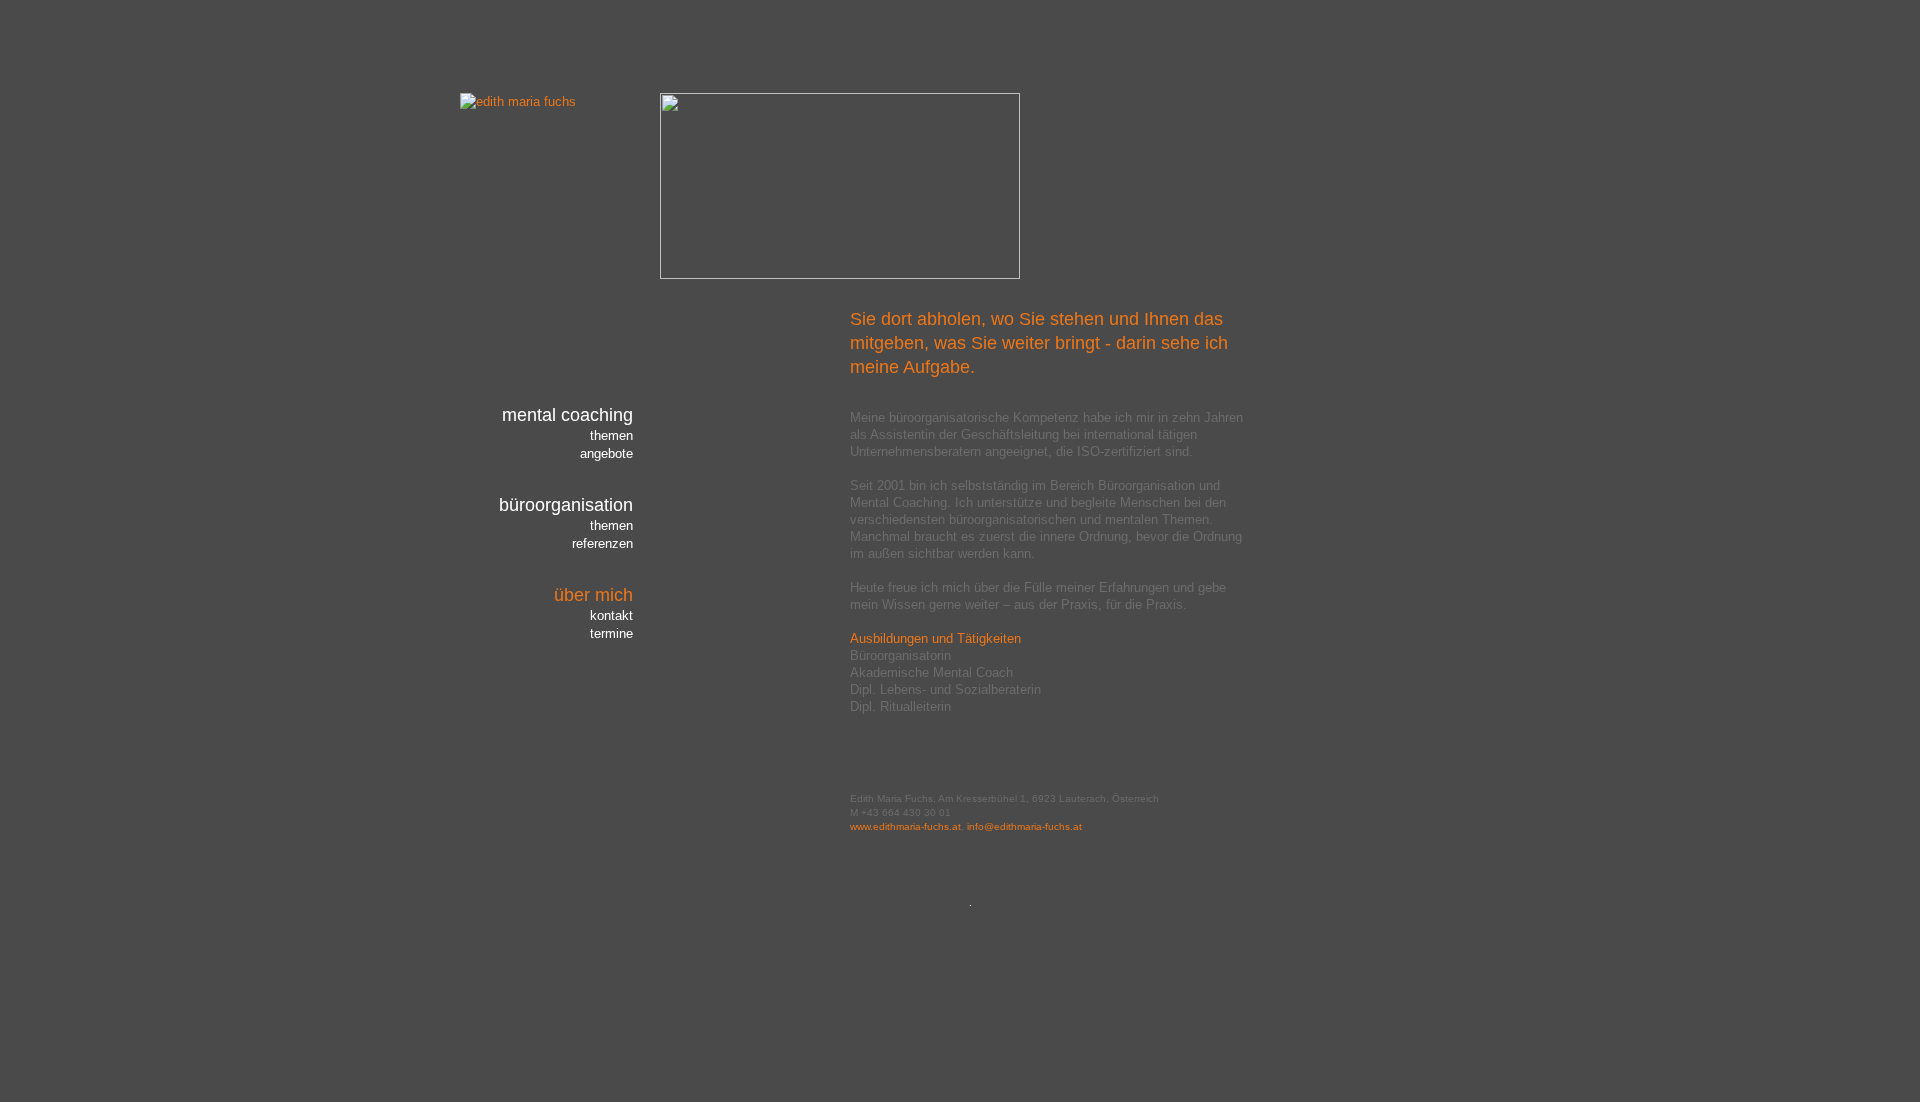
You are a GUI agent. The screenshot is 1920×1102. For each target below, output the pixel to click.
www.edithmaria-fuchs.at (905, 826)
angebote (606, 453)
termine (611, 633)
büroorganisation (566, 505)
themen (611, 435)
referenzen (602, 543)
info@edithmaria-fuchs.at (1024, 826)
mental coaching (567, 415)
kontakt (611, 615)
